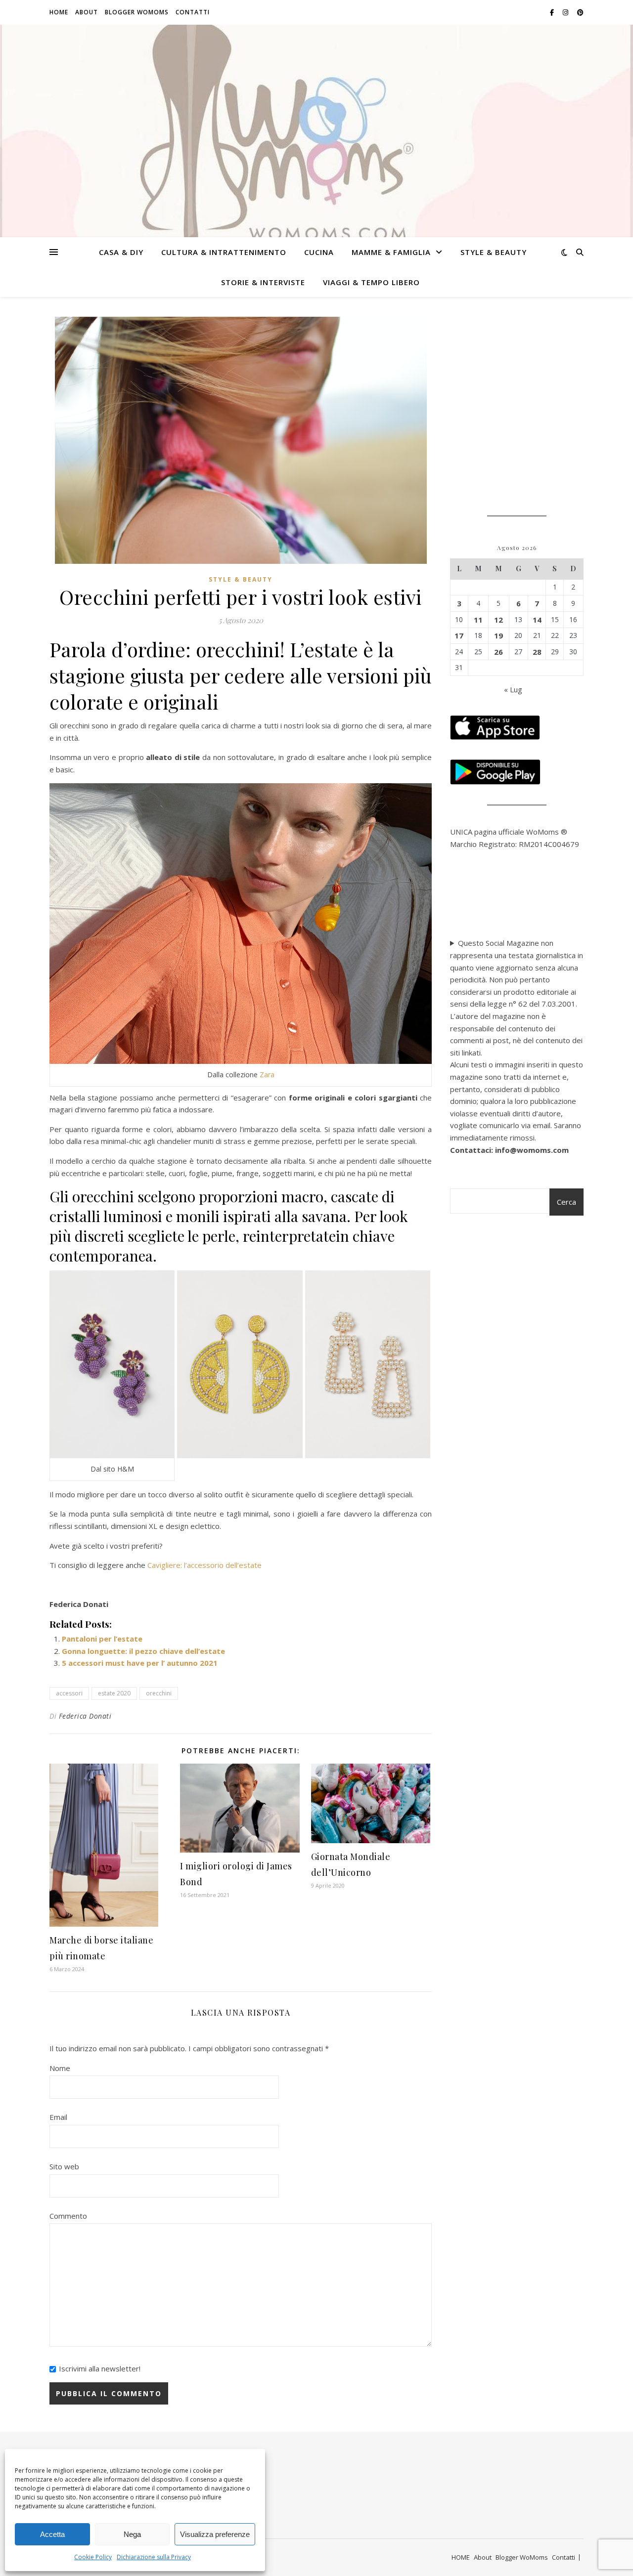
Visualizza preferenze (215, 2534)
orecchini (159, 1693)
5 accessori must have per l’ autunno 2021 (140, 1663)
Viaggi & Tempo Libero (371, 282)
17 (459, 635)
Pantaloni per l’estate (102, 1639)
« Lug (513, 689)
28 (537, 652)
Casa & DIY (121, 252)
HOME (59, 12)
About (87, 12)
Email (58, 2117)
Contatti (193, 12)
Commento (68, 2216)
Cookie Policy (93, 2557)
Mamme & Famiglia (391, 252)
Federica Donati (85, 1716)
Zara (267, 1075)
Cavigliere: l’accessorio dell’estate (204, 1565)
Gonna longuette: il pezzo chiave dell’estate (143, 1651)
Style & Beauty (494, 252)
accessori (69, 1693)
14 (537, 620)
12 (498, 620)
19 (498, 635)
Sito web (64, 2166)
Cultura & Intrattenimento (224, 252)
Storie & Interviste (263, 282)
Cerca (566, 1202)
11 (478, 620)
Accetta (52, 2534)
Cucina (319, 252)
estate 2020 (114, 1693)
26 (498, 652)
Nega (132, 2534)
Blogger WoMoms (137, 12)
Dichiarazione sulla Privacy (154, 2557)
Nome (60, 2068)
